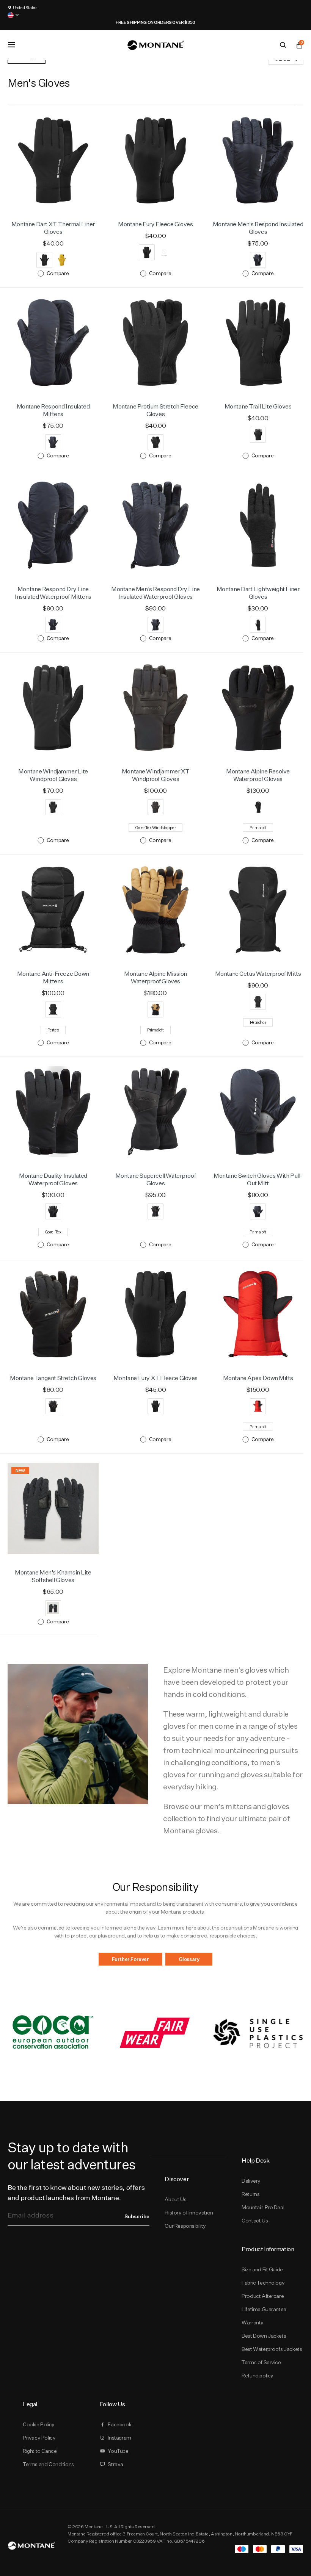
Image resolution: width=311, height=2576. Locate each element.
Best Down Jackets (264, 2336)
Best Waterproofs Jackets (272, 2349)
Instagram (119, 2438)
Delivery (251, 2181)
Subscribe (137, 2216)
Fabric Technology (263, 2283)
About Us (175, 2199)
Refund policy (258, 2376)
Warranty (253, 2322)
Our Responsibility (185, 2226)
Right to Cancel (40, 2451)
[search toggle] (283, 45)
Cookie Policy (39, 2424)
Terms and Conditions (48, 2464)
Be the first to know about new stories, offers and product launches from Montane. (76, 2193)
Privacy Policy (39, 2438)
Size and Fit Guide (262, 2269)
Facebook (119, 2424)
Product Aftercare (263, 2296)
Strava (115, 2464)
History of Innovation (189, 2213)
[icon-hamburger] (11, 45)
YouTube (118, 2451)
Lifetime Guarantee (264, 2309)
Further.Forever (130, 1959)
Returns (251, 2194)
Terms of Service (261, 2362)
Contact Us (255, 2221)
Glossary (189, 1959)
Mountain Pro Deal (263, 2207)
